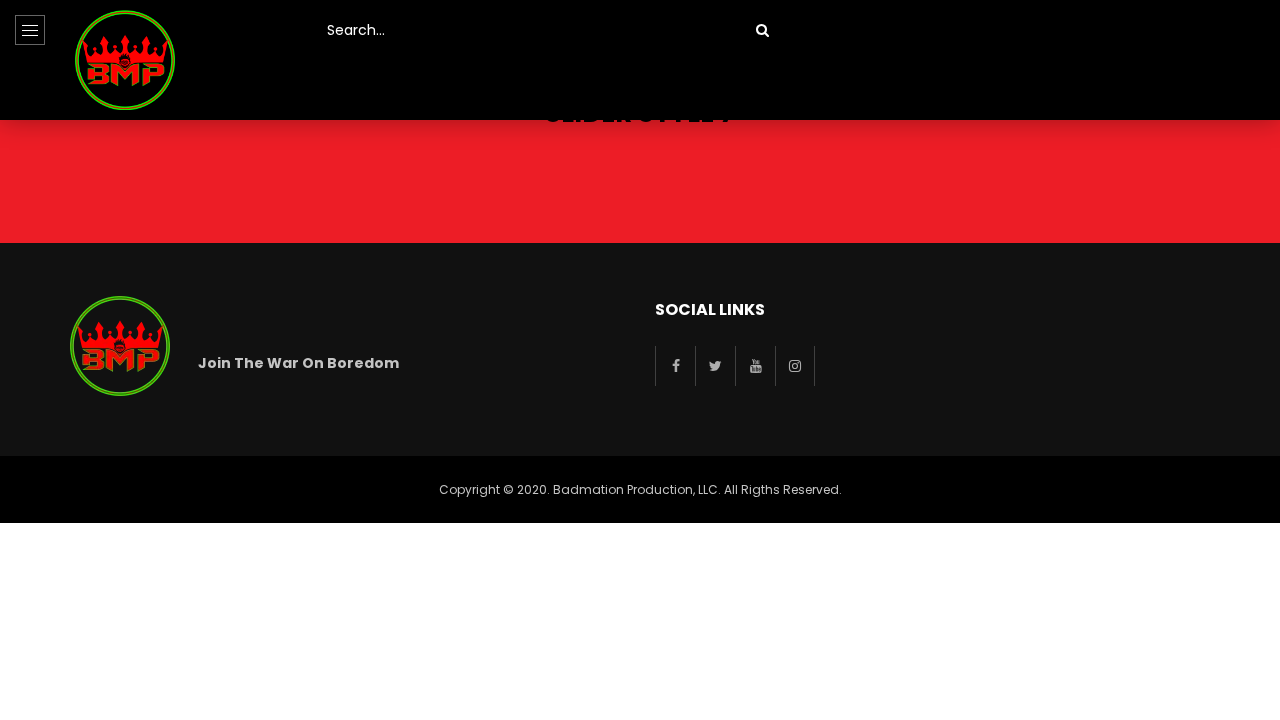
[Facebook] (675, 366)
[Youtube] (755, 366)
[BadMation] (125, 60)
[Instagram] (795, 366)
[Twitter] (715, 366)
